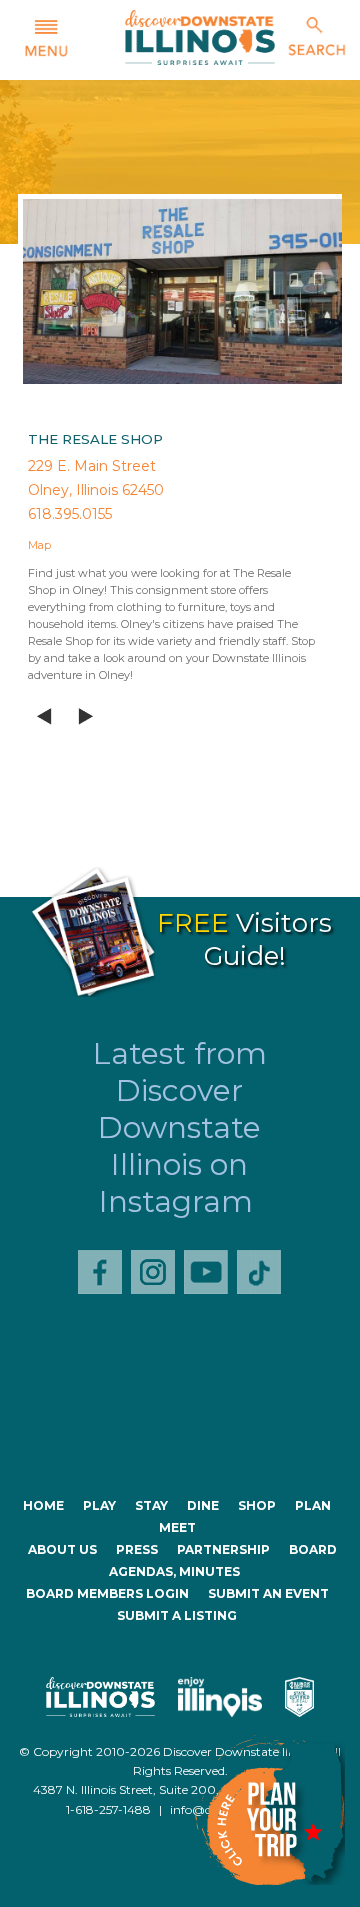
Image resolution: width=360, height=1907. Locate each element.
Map (39, 545)
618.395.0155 (70, 514)
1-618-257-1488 (108, 1809)
